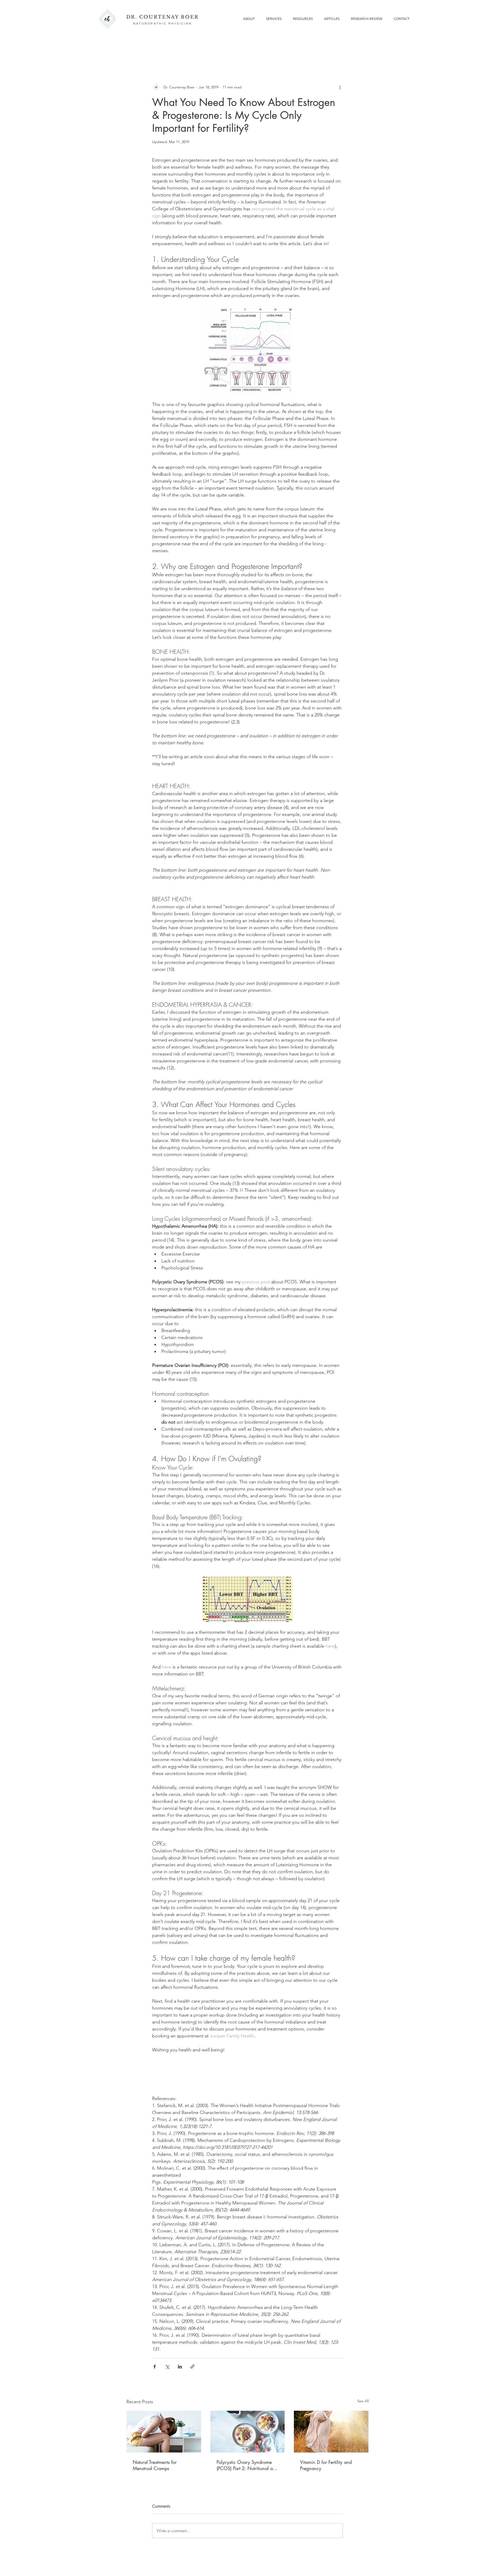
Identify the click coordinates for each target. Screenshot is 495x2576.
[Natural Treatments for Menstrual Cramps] (164, 2432)
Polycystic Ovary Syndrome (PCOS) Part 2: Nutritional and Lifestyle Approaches (247, 2465)
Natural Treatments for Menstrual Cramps (155, 2465)
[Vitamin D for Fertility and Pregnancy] (331, 2432)
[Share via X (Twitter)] (167, 2367)
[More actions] (340, 87)
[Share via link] (192, 2367)
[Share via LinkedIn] (180, 2367)
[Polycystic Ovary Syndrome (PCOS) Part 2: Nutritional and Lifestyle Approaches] (248, 2432)
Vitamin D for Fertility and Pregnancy (326, 2465)
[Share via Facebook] (155, 2367)
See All (363, 2401)
